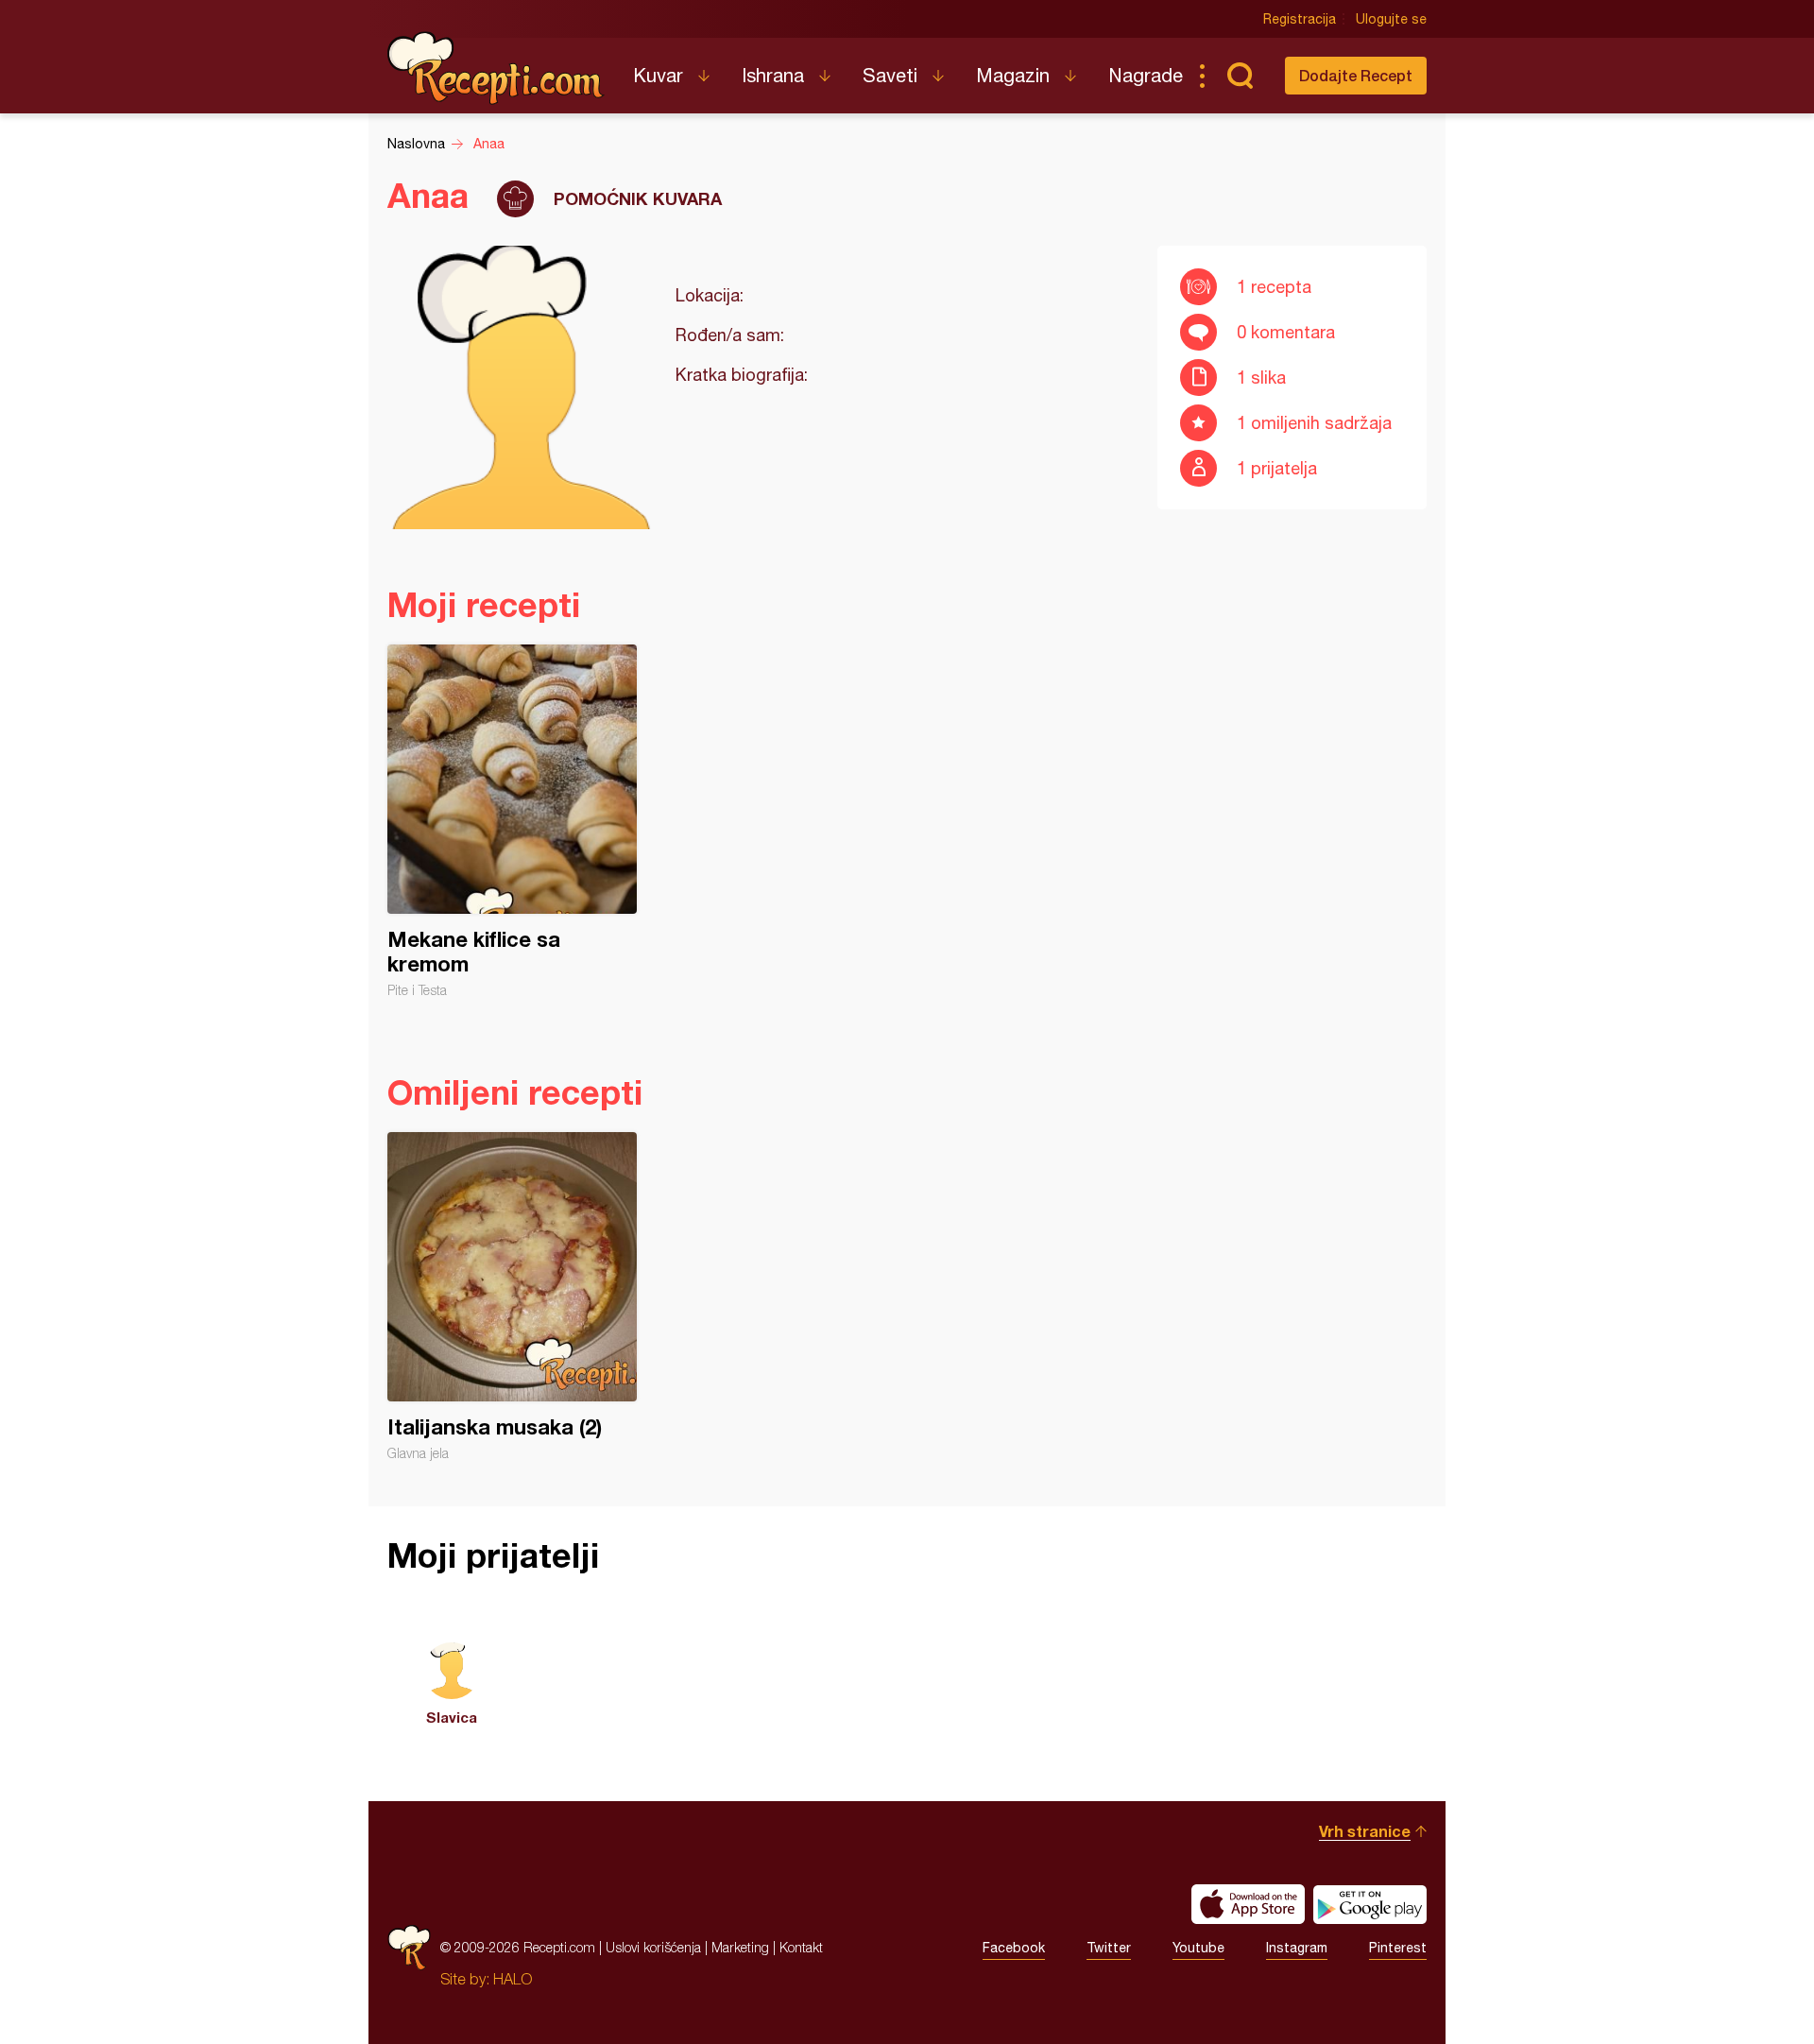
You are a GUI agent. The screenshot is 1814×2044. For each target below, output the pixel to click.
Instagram (1297, 1948)
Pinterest (1398, 1948)
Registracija (1300, 19)
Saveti (890, 75)
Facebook (1014, 1948)
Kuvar (658, 75)
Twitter (1109, 1948)
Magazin (1013, 75)
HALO (513, 1979)
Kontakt (801, 1947)
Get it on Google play (1370, 1904)
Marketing (740, 1947)
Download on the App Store (1248, 1904)
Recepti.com (496, 68)
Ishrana (773, 75)
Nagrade (1146, 75)
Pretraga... (1240, 76)
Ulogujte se (1391, 19)
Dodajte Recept (1356, 75)
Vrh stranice (1365, 1831)
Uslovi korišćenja (653, 1947)
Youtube (1198, 1948)
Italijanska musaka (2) (512, 1297)
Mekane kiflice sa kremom (512, 821)
